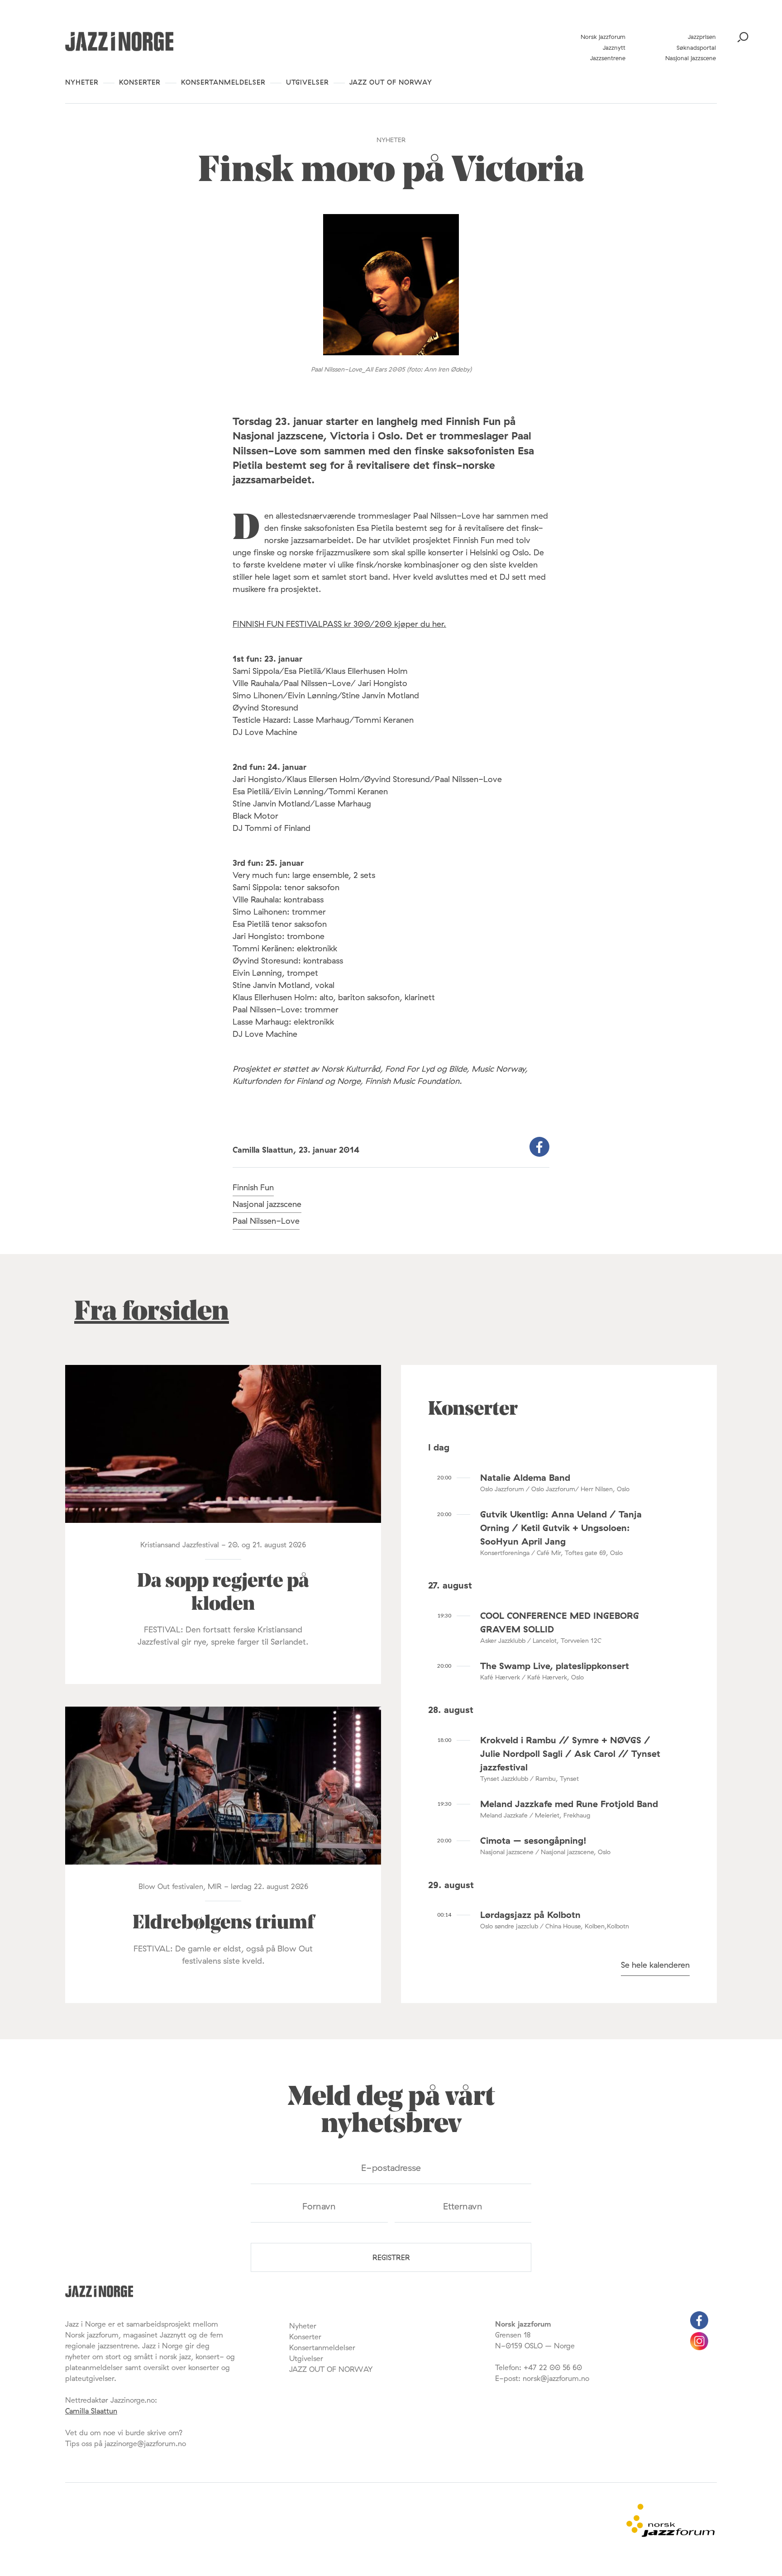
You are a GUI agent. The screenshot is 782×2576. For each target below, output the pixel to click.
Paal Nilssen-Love (266, 1221)
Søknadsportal (696, 48)
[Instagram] (699, 2347)
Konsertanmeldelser (223, 82)
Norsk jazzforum (603, 37)
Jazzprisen (702, 37)
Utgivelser (308, 82)
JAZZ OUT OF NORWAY (391, 82)
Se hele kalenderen (655, 1965)
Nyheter (82, 82)
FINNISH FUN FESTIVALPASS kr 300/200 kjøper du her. (339, 624)
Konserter (140, 82)
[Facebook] (699, 2327)
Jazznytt (614, 48)
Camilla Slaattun (91, 2411)
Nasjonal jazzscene (691, 58)
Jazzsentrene (608, 58)
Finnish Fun (253, 1187)
